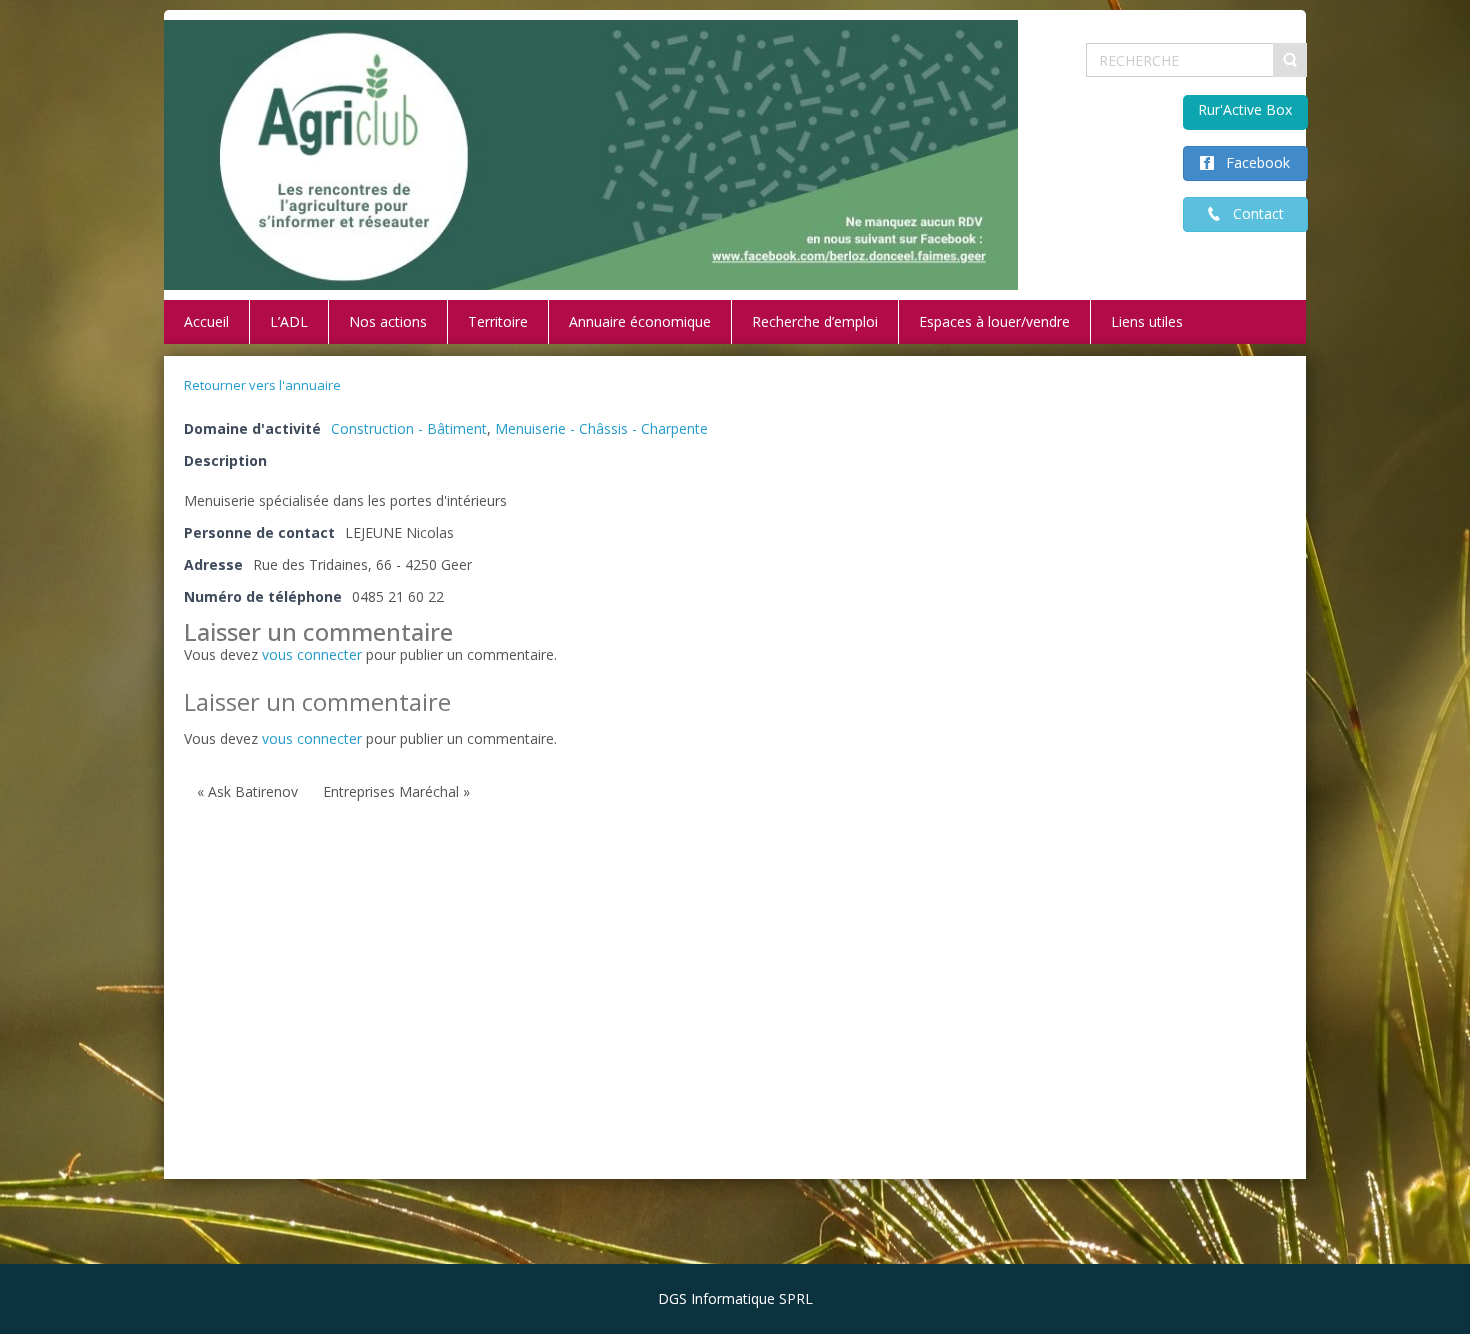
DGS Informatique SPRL (735, 1298)
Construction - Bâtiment (409, 428)
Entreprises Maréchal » (396, 791)
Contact (1252, 213)
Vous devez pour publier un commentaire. (370, 738)
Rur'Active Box (1245, 109)
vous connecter (312, 654)
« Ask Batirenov (247, 791)
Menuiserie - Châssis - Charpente (601, 428)
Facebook (1252, 162)
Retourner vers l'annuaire (262, 385)
